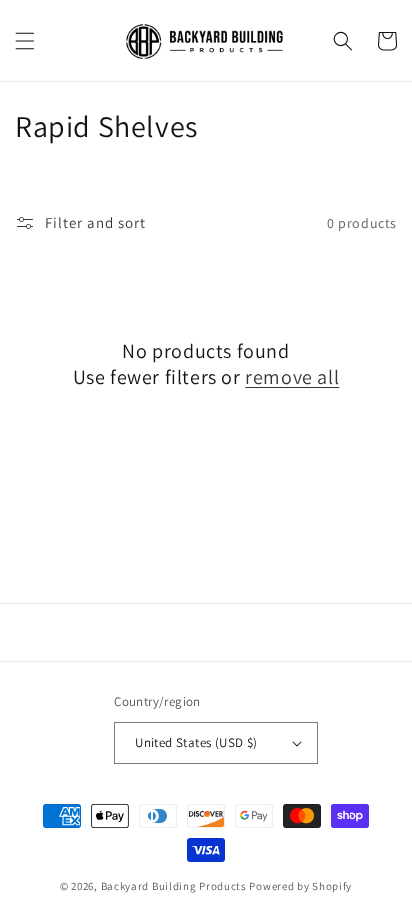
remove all (292, 377)
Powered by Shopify (300, 886)
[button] (25, 41)
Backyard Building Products (174, 886)
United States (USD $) (196, 742)
